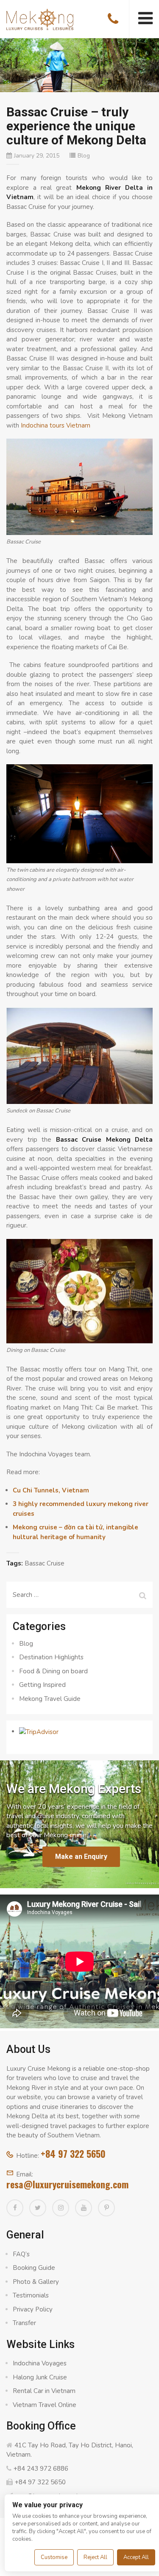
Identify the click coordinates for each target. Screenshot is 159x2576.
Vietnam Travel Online (45, 2405)
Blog (84, 156)
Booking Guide (34, 2268)
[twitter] (38, 2208)
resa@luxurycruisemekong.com (67, 2184)
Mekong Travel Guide (50, 1699)
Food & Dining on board (53, 1671)
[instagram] (61, 2208)
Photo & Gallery (36, 2282)
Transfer (24, 2323)
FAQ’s (21, 2254)
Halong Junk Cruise (40, 2377)
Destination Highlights (51, 1657)
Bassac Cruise (45, 1563)
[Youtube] (84, 2208)
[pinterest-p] (106, 2208)
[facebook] (15, 2208)
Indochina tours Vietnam (56, 425)
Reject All (95, 2557)
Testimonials (31, 2295)
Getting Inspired (42, 1685)
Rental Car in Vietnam (44, 2391)
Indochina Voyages (40, 2363)
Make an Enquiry (81, 1857)
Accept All (136, 2557)
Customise (54, 2557)
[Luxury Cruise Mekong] (40, 19)
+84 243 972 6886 (41, 2469)
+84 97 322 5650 (73, 2154)
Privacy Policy (33, 2309)
